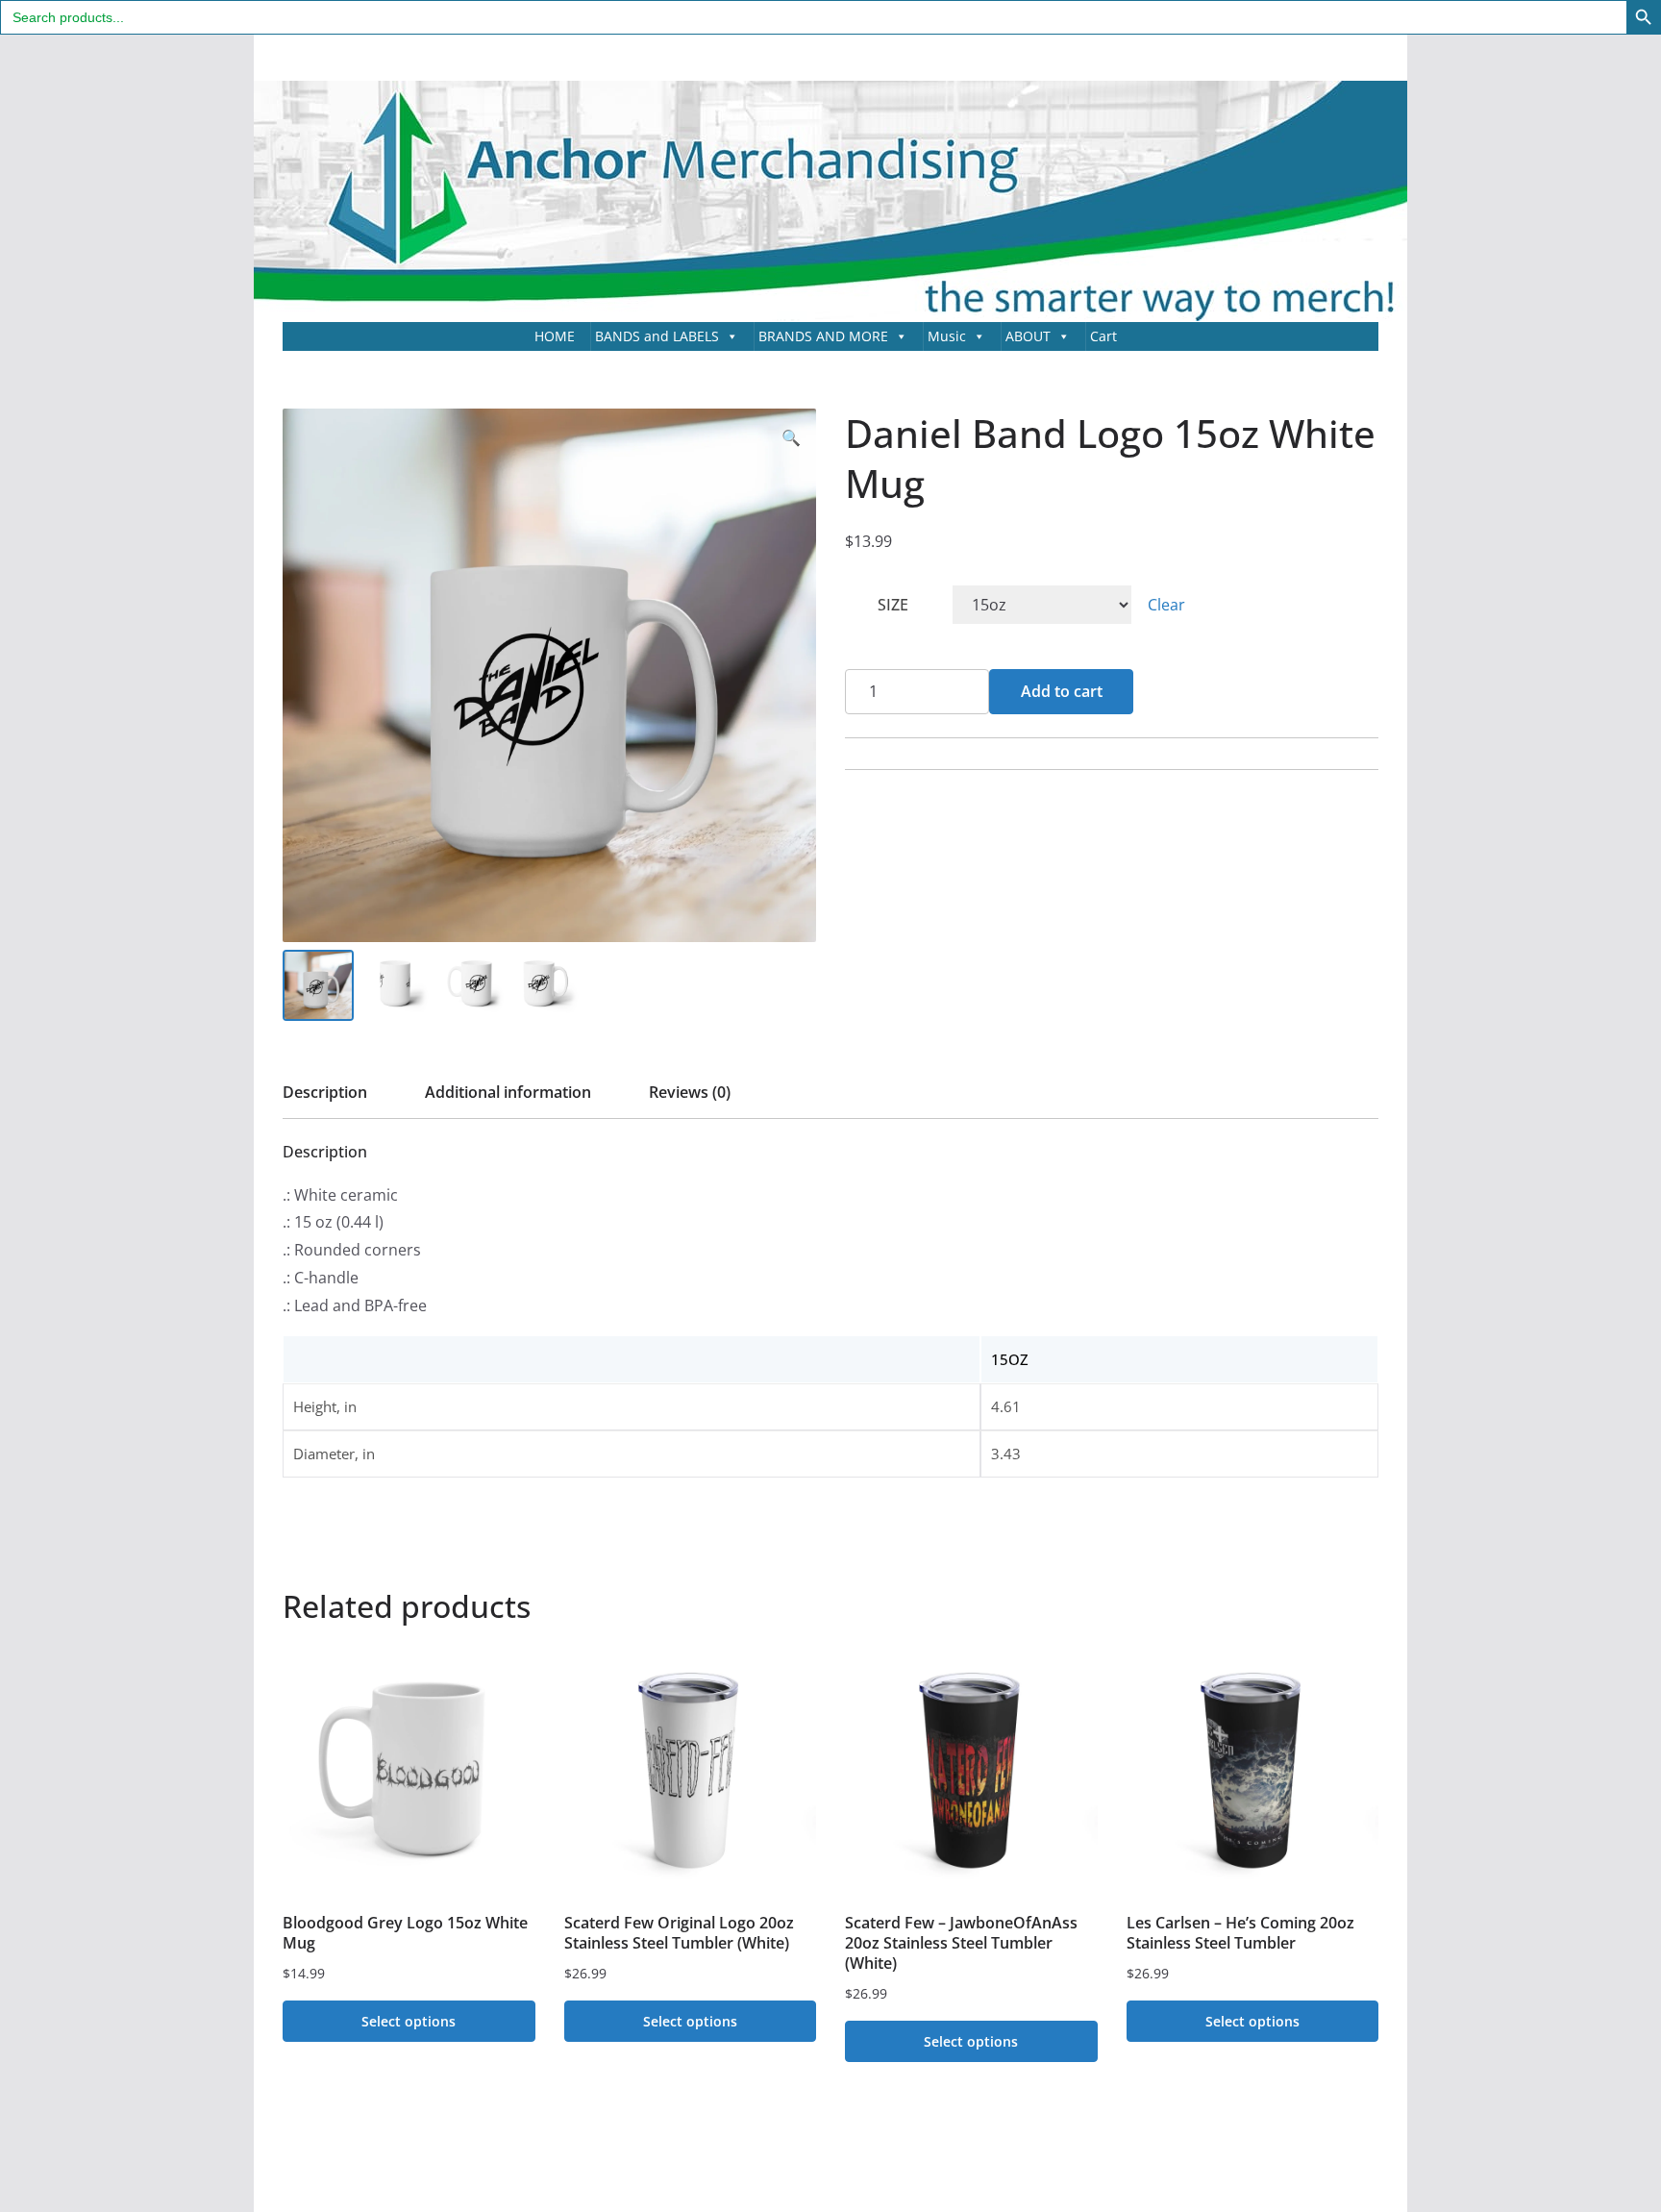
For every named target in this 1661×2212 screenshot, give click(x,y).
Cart (1103, 336)
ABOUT (1028, 336)
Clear (1166, 605)
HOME (555, 336)
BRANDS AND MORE (823, 336)
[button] (791, 438)
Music (947, 336)
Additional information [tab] (508, 1092)
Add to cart (1062, 691)
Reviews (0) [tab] (690, 1092)
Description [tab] (325, 1092)
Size (893, 605)
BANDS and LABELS (657, 336)
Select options (409, 2021)
